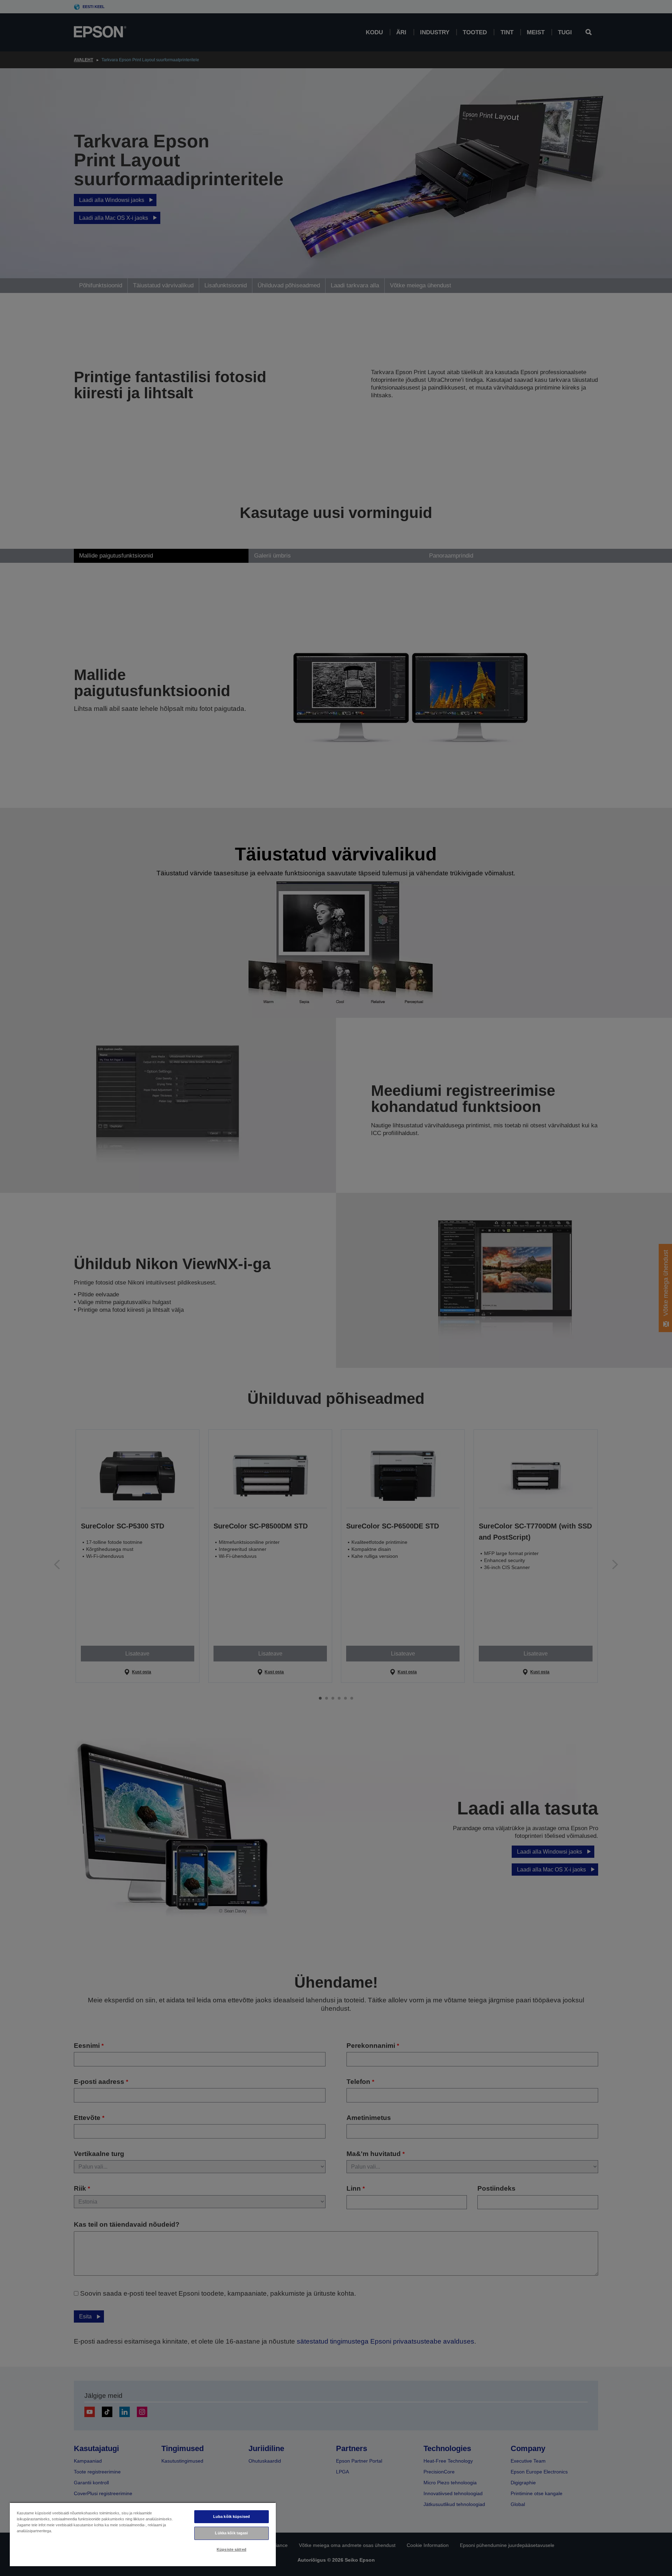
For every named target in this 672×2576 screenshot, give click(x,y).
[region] (143, 2534)
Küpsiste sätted (232, 2549)
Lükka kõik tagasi (231, 2533)
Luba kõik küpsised (232, 2516)
